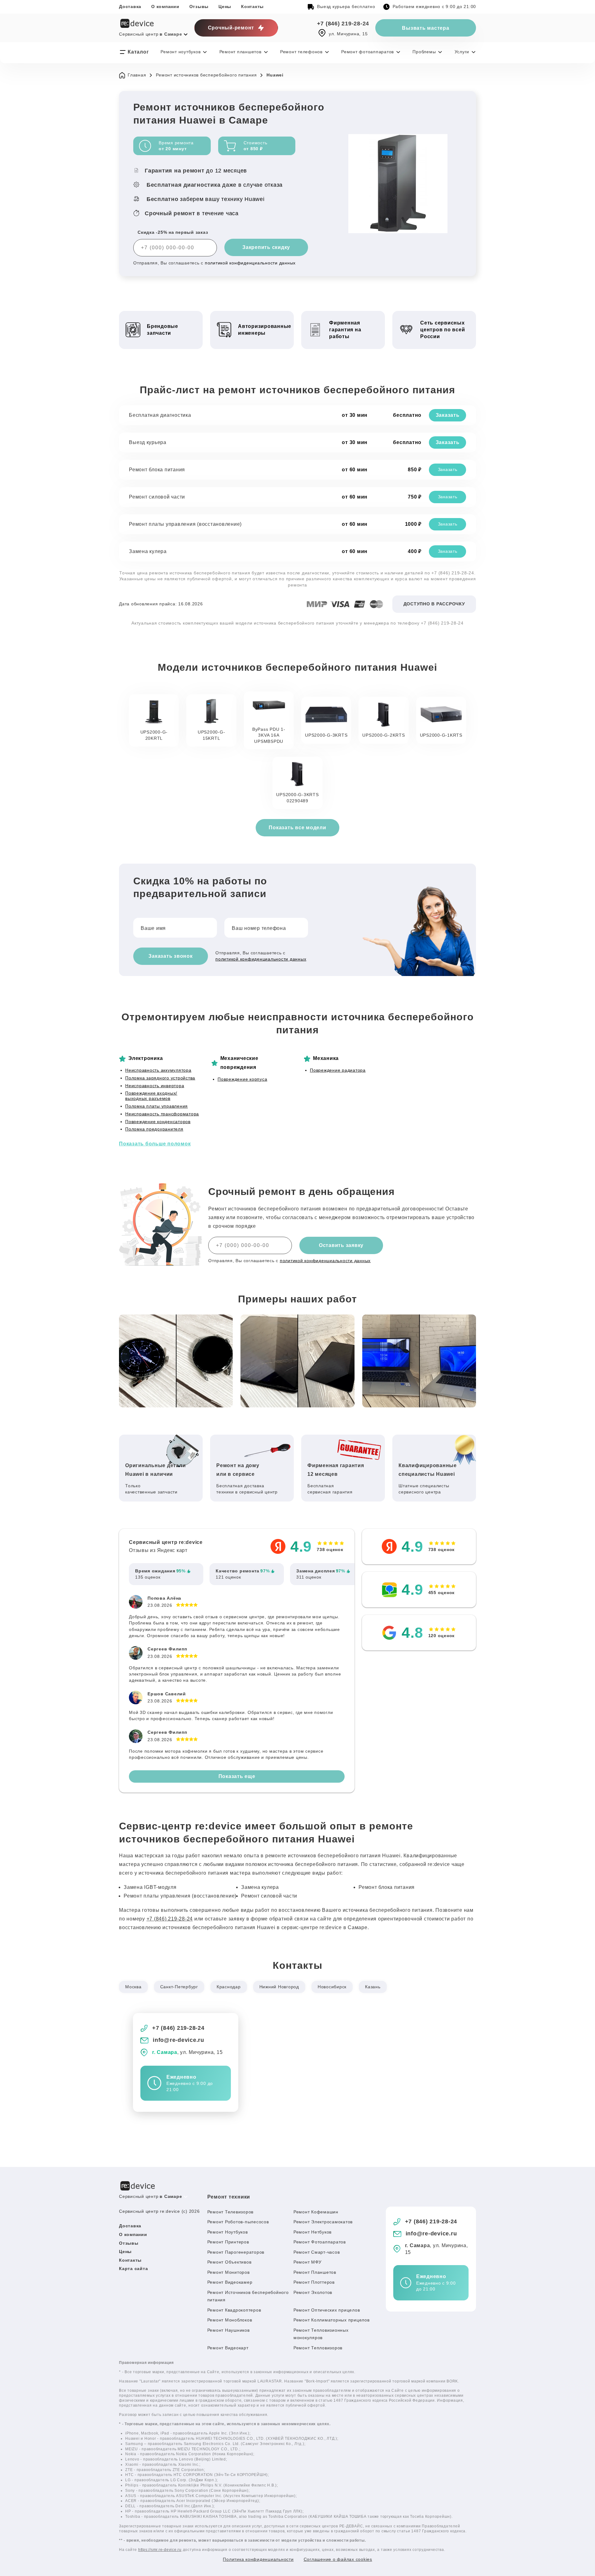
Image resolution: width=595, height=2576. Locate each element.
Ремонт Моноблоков (230, 2320)
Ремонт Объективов (229, 2262)
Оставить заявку (341, 1245)
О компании (165, 7)
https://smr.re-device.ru (160, 2550)
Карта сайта (133, 2269)
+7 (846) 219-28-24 (343, 24)
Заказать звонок (170, 956)
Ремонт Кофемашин (316, 2212)
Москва (133, 1987)
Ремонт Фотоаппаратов (320, 2242)
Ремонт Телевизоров (231, 2212)
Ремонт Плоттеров (314, 2282)
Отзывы (199, 7)
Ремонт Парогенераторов (236, 2252)
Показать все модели (297, 828)
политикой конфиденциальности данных (250, 263)
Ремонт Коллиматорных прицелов (332, 2320)
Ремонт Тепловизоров (318, 2348)
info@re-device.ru (178, 2040)
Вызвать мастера (425, 28)
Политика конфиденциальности (258, 2559)
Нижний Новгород (279, 1987)
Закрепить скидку (266, 247)
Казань (373, 1987)
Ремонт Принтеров (228, 2242)
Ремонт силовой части (157, 497)
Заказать (448, 415)
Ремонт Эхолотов (313, 2292)
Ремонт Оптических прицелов (327, 2310)
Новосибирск (332, 1987)
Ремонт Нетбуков (313, 2232)
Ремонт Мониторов (229, 2272)
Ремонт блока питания (157, 470)
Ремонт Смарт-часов (317, 2252)
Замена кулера (148, 551)
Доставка (130, 7)
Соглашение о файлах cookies (338, 2559)
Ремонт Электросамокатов (323, 2222)
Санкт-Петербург (179, 1987)
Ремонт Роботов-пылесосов (238, 2222)
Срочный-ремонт (231, 28)
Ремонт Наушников (229, 2330)
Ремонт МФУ (308, 2262)
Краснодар (229, 1987)
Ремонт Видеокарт (228, 2348)
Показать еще (237, 1776)
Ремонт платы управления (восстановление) (185, 524)
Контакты (252, 7)
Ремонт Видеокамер (230, 2282)
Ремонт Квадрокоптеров (234, 2310)
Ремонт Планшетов (315, 2272)
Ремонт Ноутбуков (228, 2232)
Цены (225, 7)
